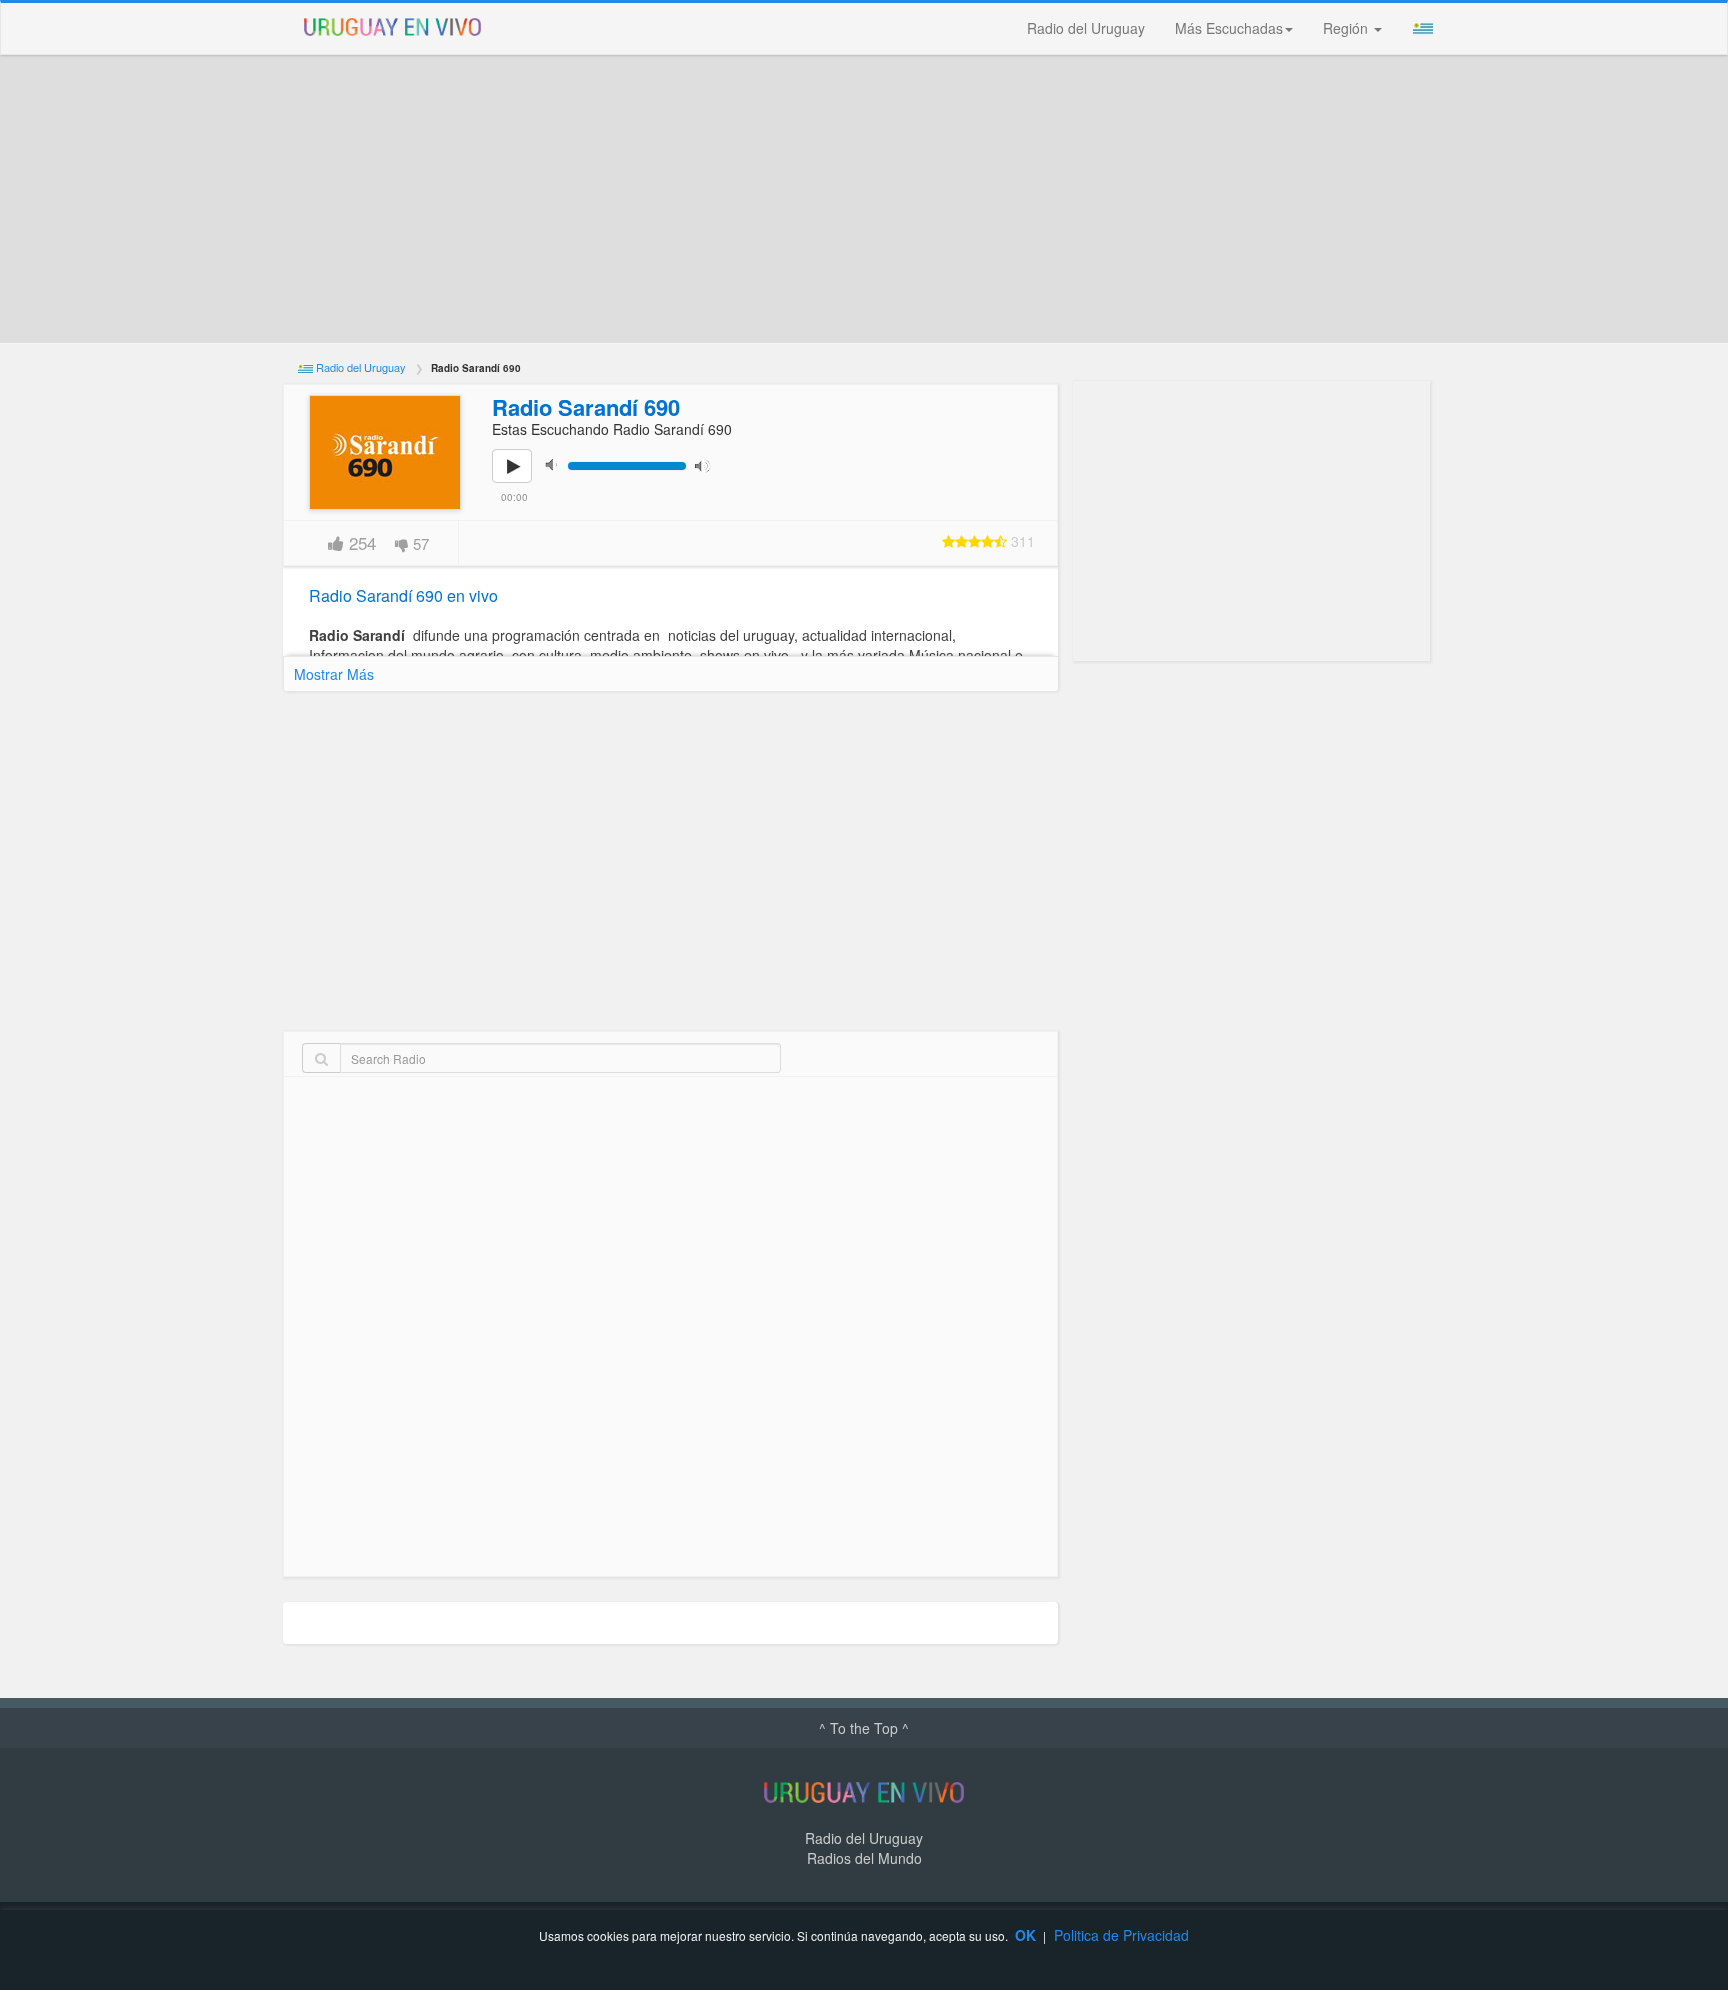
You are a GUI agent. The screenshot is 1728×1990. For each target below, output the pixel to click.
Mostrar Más (334, 674)
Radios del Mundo (864, 1858)
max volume (707, 464)
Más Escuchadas (1229, 28)
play (523, 480)
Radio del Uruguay (1086, 28)
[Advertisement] (864, 199)
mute (557, 464)
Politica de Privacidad (1121, 1935)
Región (1347, 28)
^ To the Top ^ (864, 1728)
